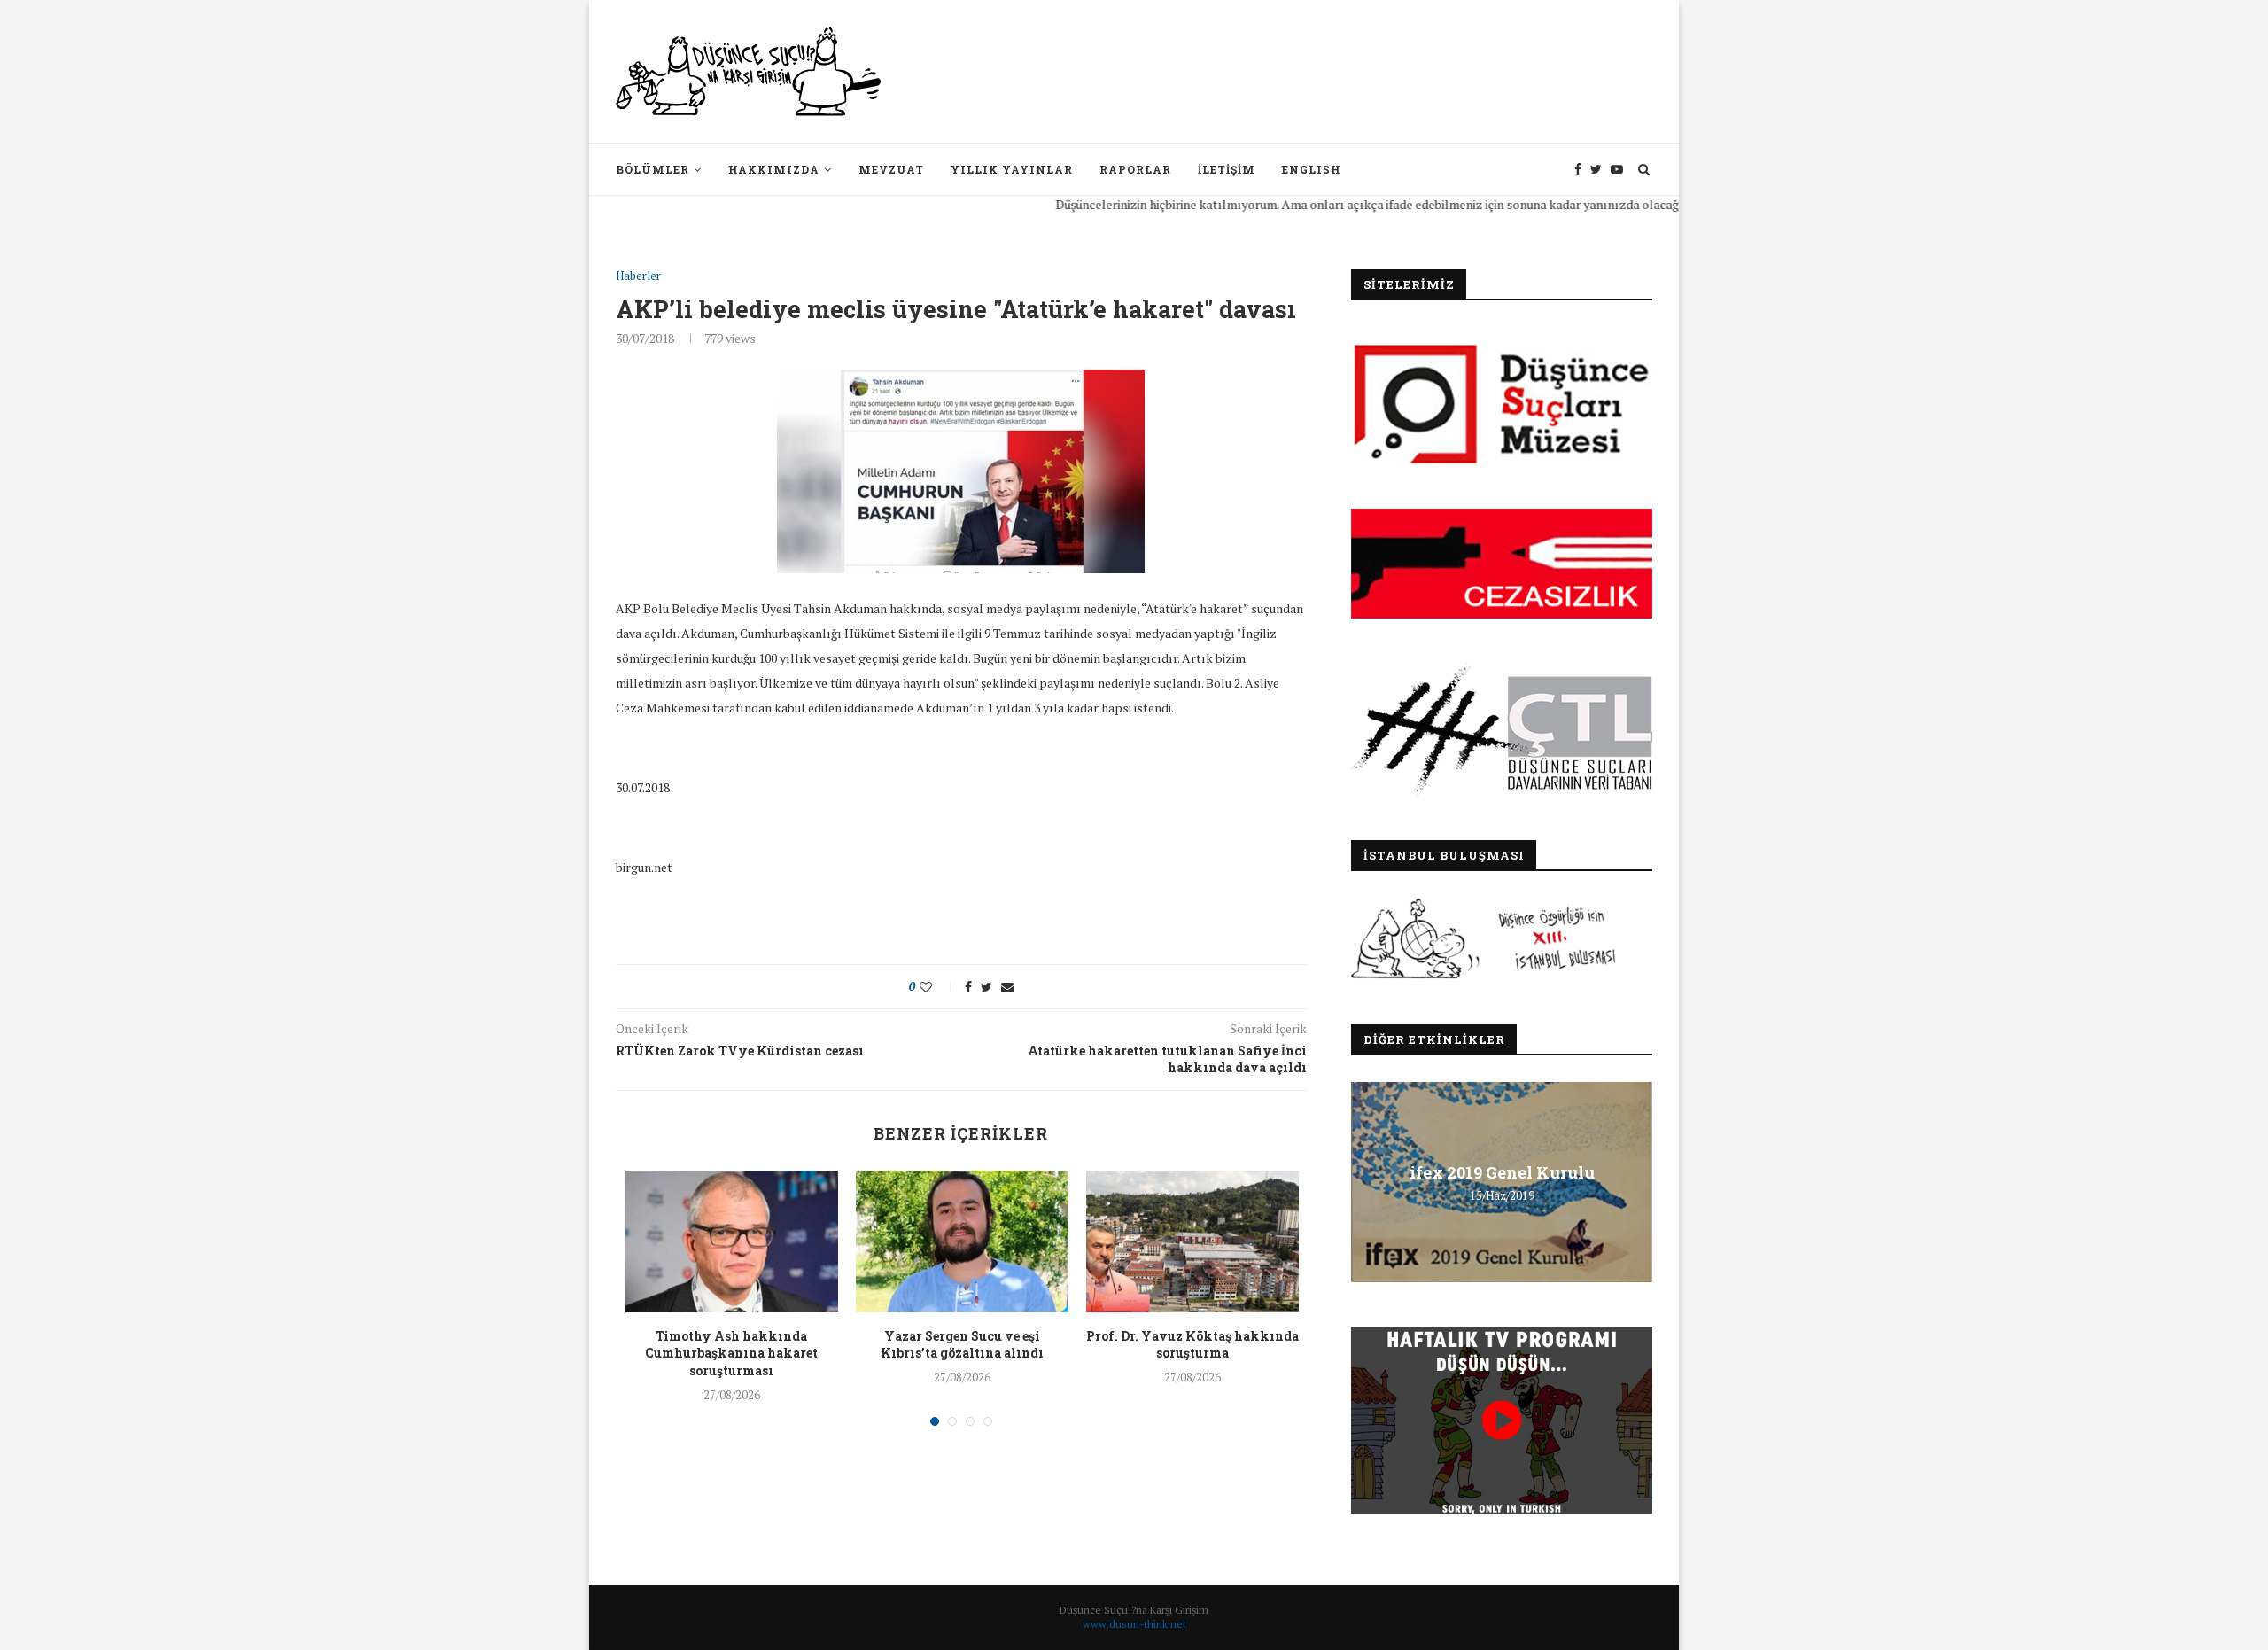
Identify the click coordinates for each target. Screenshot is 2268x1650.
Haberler (638, 276)
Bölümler (652, 169)
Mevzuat (891, 169)
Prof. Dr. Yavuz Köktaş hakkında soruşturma (1192, 1345)
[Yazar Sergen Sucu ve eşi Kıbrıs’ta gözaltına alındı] (962, 1241)
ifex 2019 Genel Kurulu (1502, 1172)
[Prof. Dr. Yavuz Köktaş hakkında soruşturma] (1192, 1241)
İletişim (1227, 169)
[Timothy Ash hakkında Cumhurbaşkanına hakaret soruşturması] (732, 1241)
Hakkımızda (774, 169)
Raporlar (1135, 169)
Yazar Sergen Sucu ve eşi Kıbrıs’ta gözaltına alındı (962, 1345)
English (1312, 169)
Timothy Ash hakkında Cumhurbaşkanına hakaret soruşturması (731, 1353)
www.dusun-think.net (1134, 1624)
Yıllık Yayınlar (1012, 169)
